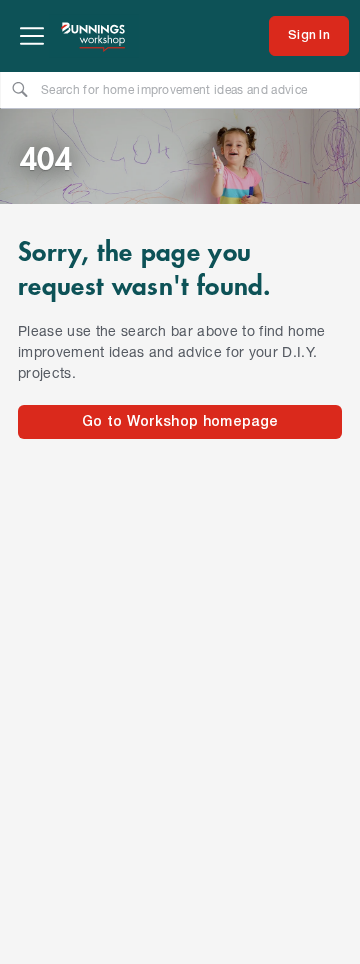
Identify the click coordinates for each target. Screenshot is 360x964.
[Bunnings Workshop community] (94, 36)
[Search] (20, 89)
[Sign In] (309, 36)
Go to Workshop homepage (180, 422)
